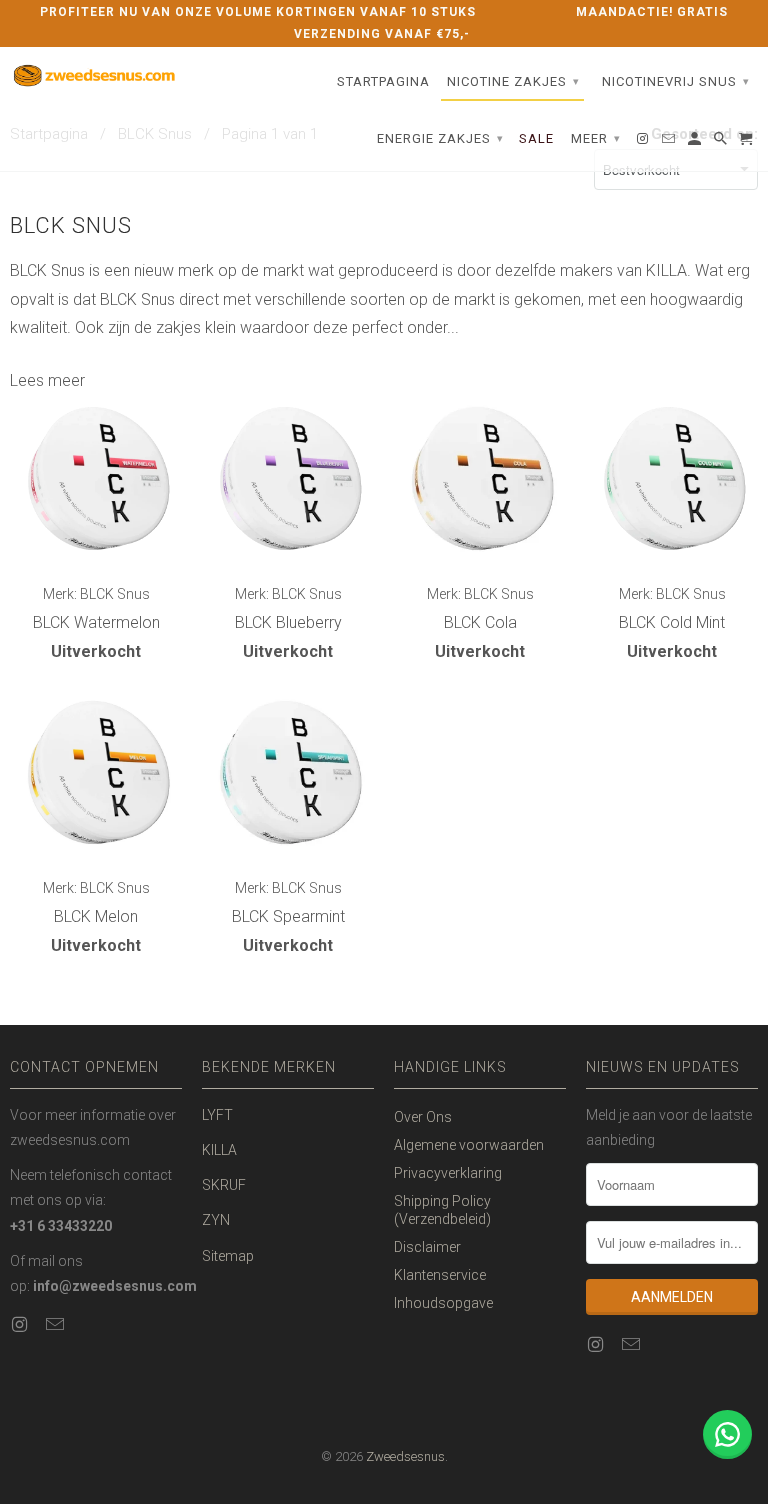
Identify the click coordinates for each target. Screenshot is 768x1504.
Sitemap (228, 1256)
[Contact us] (727, 1434)
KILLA (219, 1150)
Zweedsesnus (405, 1456)
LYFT (217, 1115)
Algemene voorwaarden (469, 1145)
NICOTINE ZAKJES (513, 81)
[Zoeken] (722, 143)
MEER (596, 138)
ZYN (216, 1220)
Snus (68, 270)
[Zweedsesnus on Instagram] (21, 1324)
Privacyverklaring (448, 1173)
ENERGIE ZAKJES (440, 138)
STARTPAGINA (383, 81)
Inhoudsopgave (443, 1303)
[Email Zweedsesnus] (57, 1324)
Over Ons (423, 1117)
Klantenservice (440, 1275)
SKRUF (224, 1185)
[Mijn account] (696, 143)
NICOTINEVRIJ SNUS (676, 81)
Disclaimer (427, 1247)
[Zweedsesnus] (96, 76)
